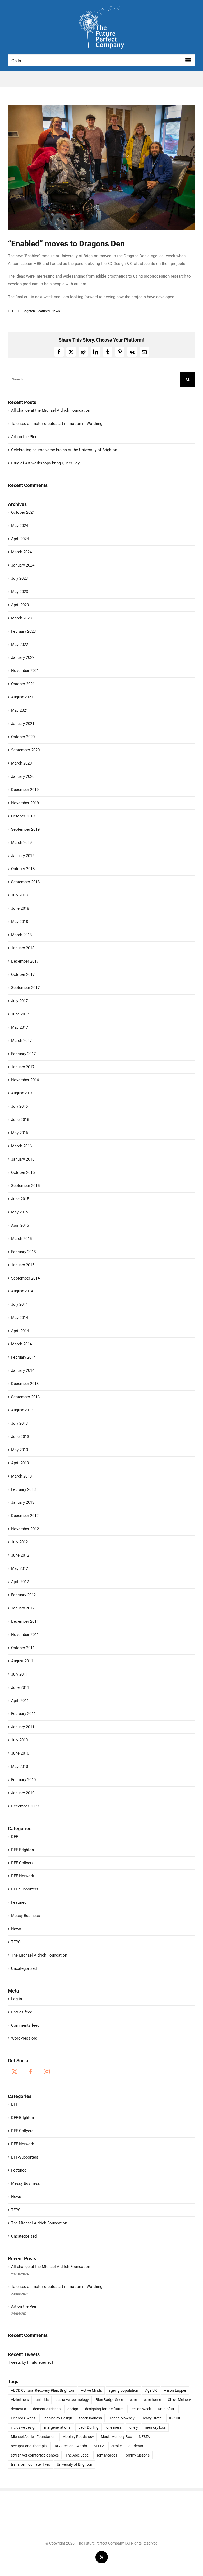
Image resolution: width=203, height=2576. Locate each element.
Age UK (151, 2390)
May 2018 (20, 922)
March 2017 (21, 1041)
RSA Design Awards (71, 2446)
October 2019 (23, 816)
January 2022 (23, 657)
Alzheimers (20, 2400)
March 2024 (21, 552)
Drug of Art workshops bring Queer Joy (45, 463)
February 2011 (23, 1714)
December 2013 (25, 1384)
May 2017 (20, 1027)
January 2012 (23, 1608)
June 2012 (20, 1555)
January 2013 (23, 1502)
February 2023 (23, 631)
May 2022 (20, 645)
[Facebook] (31, 2072)
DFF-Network (23, 1876)
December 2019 (25, 790)
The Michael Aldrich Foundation (39, 1955)
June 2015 (20, 1199)
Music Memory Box (116, 2437)
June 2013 (20, 1437)
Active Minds (91, 2390)
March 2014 (21, 1344)
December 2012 (25, 1516)
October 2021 (23, 684)
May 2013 (20, 1450)
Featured (43, 311)
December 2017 (25, 961)
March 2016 (21, 1146)
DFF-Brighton (25, 311)
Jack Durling (88, 2427)
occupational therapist (29, 2446)
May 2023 (20, 592)
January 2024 (23, 565)
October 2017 (23, 974)
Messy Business (26, 1916)
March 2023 (21, 618)
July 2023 (19, 578)
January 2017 (23, 1067)
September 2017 (25, 988)
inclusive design (24, 2427)
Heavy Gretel (152, 2418)
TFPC (16, 1942)
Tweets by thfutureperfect (31, 2362)
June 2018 (20, 908)
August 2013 (22, 1410)
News (56, 311)
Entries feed (22, 2012)
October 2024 (23, 512)
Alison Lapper (175, 2390)
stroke (116, 2446)
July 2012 (19, 1542)
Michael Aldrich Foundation (33, 2437)
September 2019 (25, 829)
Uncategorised (24, 1968)
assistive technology (72, 2400)
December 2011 (25, 1621)
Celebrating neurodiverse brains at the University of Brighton (64, 450)
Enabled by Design (57, 2418)
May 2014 (20, 1318)
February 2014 (23, 1357)
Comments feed (25, 2025)
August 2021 (22, 697)
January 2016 (23, 1159)
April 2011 (20, 1701)
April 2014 (20, 1331)
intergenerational (57, 2427)
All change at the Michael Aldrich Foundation (51, 410)
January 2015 (23, 1265)
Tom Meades (107, 2455)
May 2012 (20, 1568)
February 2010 (23, 1780)
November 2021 (25, 671)
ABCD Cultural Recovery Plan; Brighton (42, 2390)
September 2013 (25, 1397)
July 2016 (19, 1106)
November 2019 (25, 803)
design (73, 2409)
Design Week (141, 2409)
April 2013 (20, 1463)
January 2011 (23, 1727)
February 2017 (23, 1054)
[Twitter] (15, 2072)
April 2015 (20, 1225)
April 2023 (20, 605)
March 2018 (21, 935)
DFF (11, 311)
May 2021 (20, 710)
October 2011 (23, 1648)
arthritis (42, 2400)
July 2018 (19, 895)
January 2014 (23, 1370)
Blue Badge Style (109, 2400)
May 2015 (20, 1212)
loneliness (114, 2427)
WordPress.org (24, 2038)
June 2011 (20, 1687)
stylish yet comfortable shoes (35, 2455)
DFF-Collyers (22, 1863)
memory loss (155, 2427)
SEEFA (99, 2446)
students (136, 2446)
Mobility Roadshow (78, 2437)
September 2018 (25, 882)
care (133, 2400)
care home (152, 2400)
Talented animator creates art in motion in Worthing (57, 424)
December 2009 (25, 1806)
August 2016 (22, 1093)
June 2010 (20, 1753)
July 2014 (19, 1304)
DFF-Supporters (25, 1889)
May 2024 (20, 526)
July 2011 (19, 1674)
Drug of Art (167, 2409)
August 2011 (22, 1661)
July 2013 (19, 1423)
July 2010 (19, 1740)
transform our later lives (30, 2464)
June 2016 (20, 1120)
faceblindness (90, 2418)
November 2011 (25, 1635)
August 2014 (22, 1291)
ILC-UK (175, 2418)
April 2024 (20, 539)
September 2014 (25, 1278)
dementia (19, 2409)
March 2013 (21, 1476)
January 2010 (23, 1793)
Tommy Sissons (137, 2455)
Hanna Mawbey (122, 2418)
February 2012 (23, 1595)
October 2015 (23, 1172)
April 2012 (20, 1582)
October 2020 (23, 737)
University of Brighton (75, 2464)
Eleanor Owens (23, 2418)
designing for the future (104, 2409)
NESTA (144, 2437)
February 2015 (23, 1252)
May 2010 (20, 1767)
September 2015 (25, 1186)
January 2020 (23, 776)
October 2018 (23, 869)
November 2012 (25, 1529)
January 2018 (23, 948)
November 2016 (25, 1080)
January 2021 (23, 724)
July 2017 (19, 1001)
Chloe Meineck (180, 2400)
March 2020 (21, 763)
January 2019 (23, 856)
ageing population (123, 2390)
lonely (133, 2427)
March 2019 (21, 843)
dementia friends (47, 2409)
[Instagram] (47, 2072)
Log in (17, 1999)
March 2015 (21, 1239)
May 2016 (20, 1133)
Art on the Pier (24, 437)
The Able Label (77, 2455)
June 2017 (20, 1014)
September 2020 (25, 750)
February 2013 (23, 1489)
